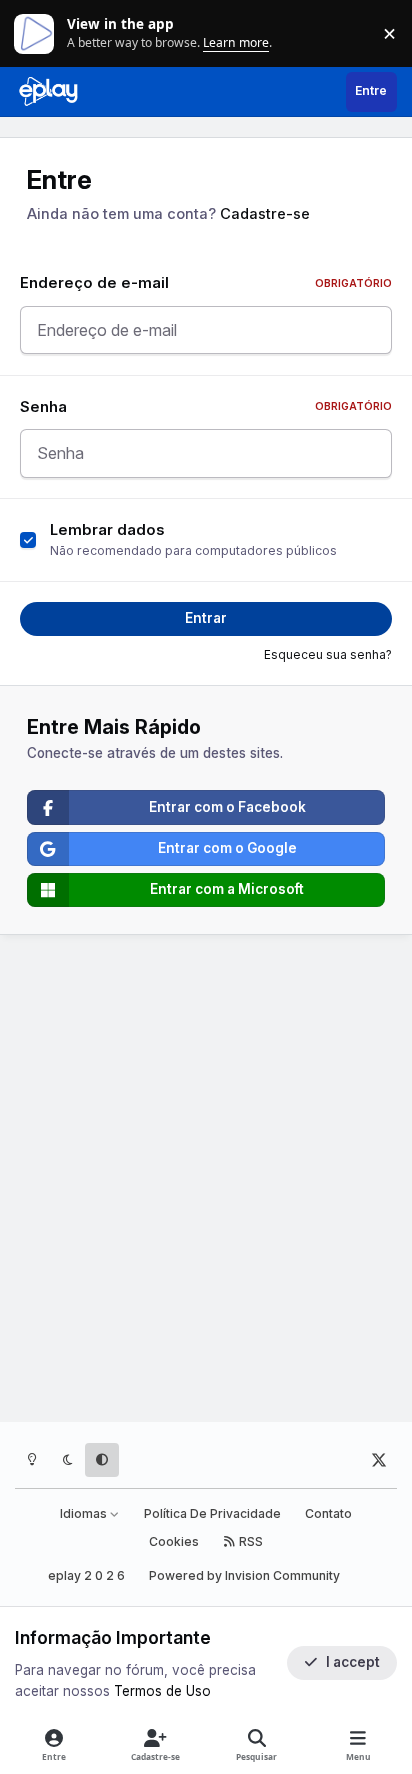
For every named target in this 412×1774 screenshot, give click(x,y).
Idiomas (85, 1513)
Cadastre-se (265, 214)
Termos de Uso (162, 1691)
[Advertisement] (206, 1182)
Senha (206, 407)
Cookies (174, 1541)
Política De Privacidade (212, 1513)
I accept (353, 1662)
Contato (328, 1513)
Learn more (38, 33)
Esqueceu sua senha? (328, 655)
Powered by (244, 1575)
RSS (249, 1541)
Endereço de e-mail (206, 283)
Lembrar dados (107, 530)
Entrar (206, 618)
